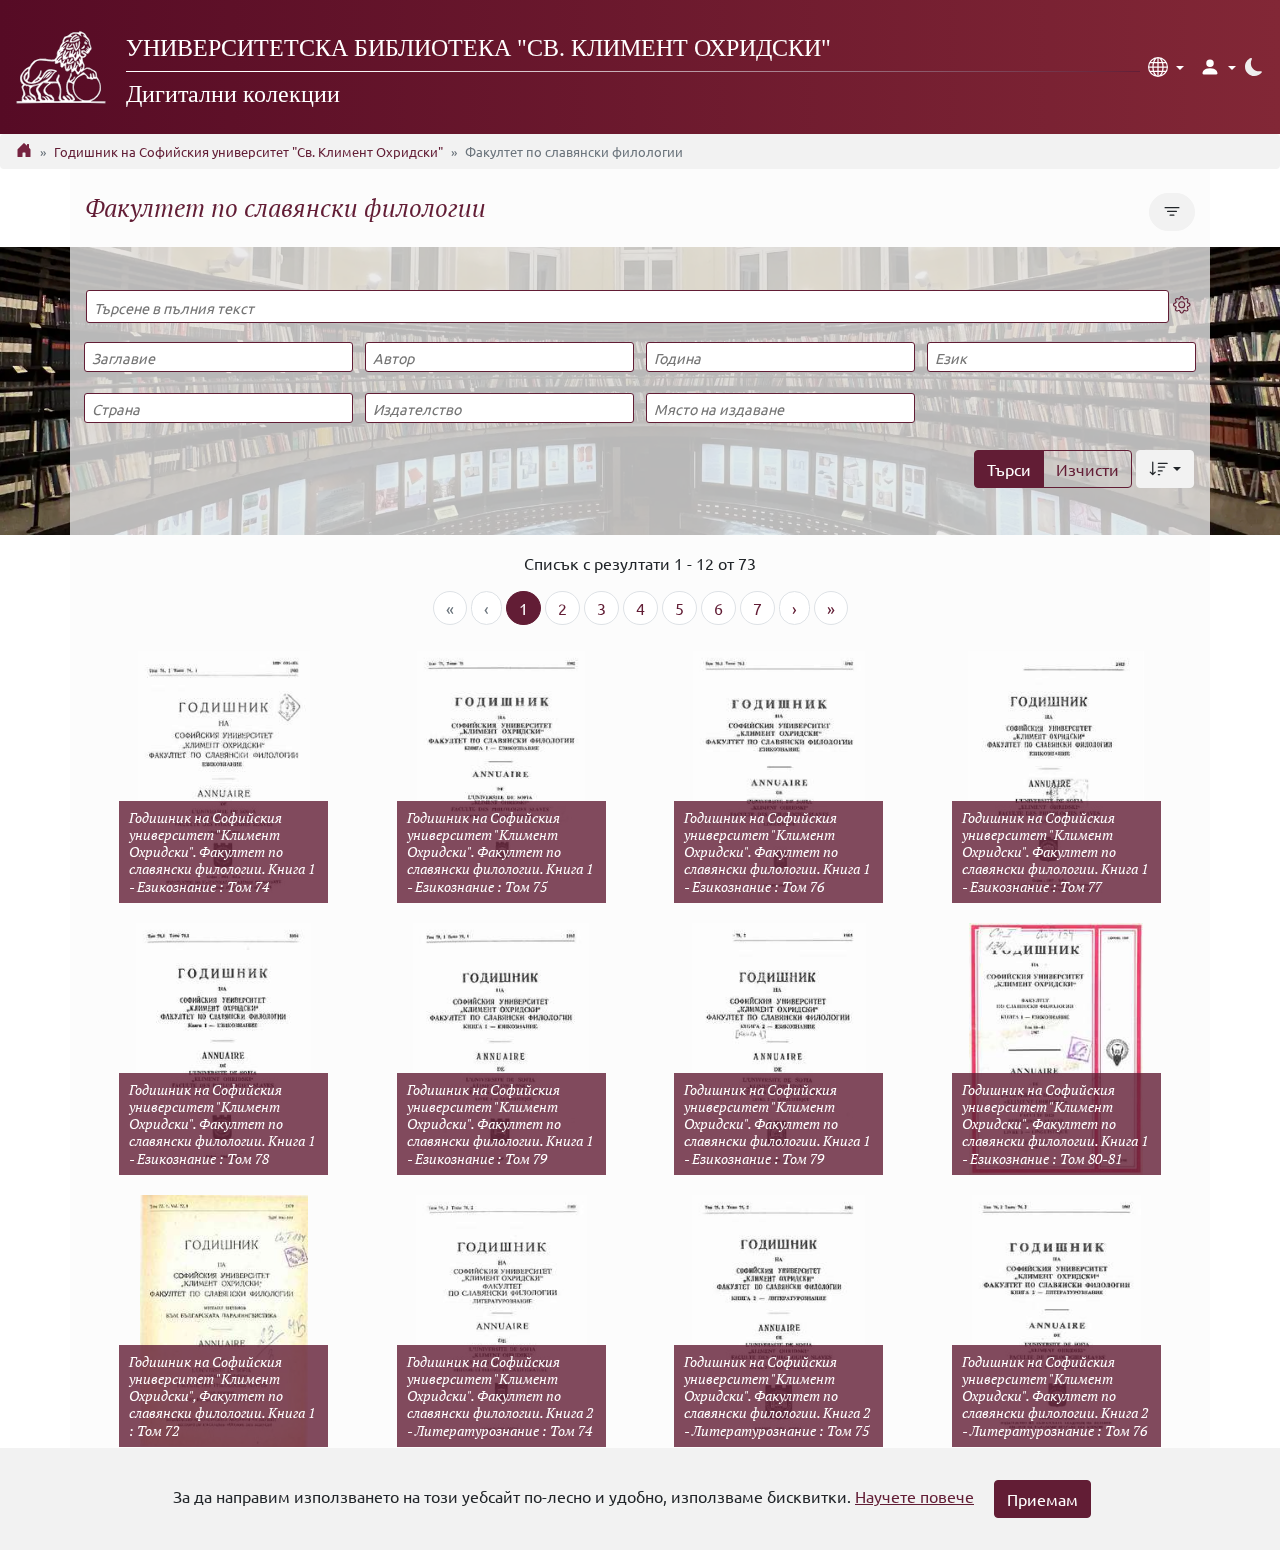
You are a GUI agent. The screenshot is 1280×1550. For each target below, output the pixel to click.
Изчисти (1087, 469)
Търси (1009, 469)
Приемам (1042, 1499)
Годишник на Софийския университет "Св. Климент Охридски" (248, 151)
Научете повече (914, 1496)
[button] (1166, 67)
